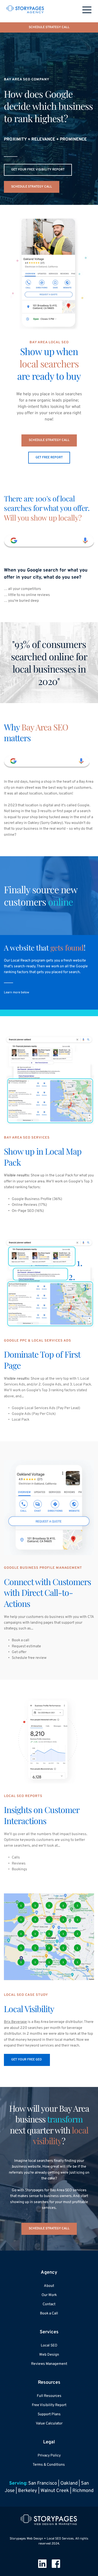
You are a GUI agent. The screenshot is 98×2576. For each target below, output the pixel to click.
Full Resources (49, 2396)
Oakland (69, 2483)
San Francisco (43, 2483)
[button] (87, 10)
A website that (27, 947)
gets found (67, 947)
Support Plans (49, 2414)
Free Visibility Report (49, 2405)
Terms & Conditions (49, 2465)
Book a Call (49, 2313)
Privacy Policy (49, 2456)
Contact (49, 2304)
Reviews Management (49, 2364)
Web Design (49, 2355)
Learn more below (17, 993)
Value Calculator (49, 2424)
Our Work (49, 2295)
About (49, 2286)
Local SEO (49, 2346)
